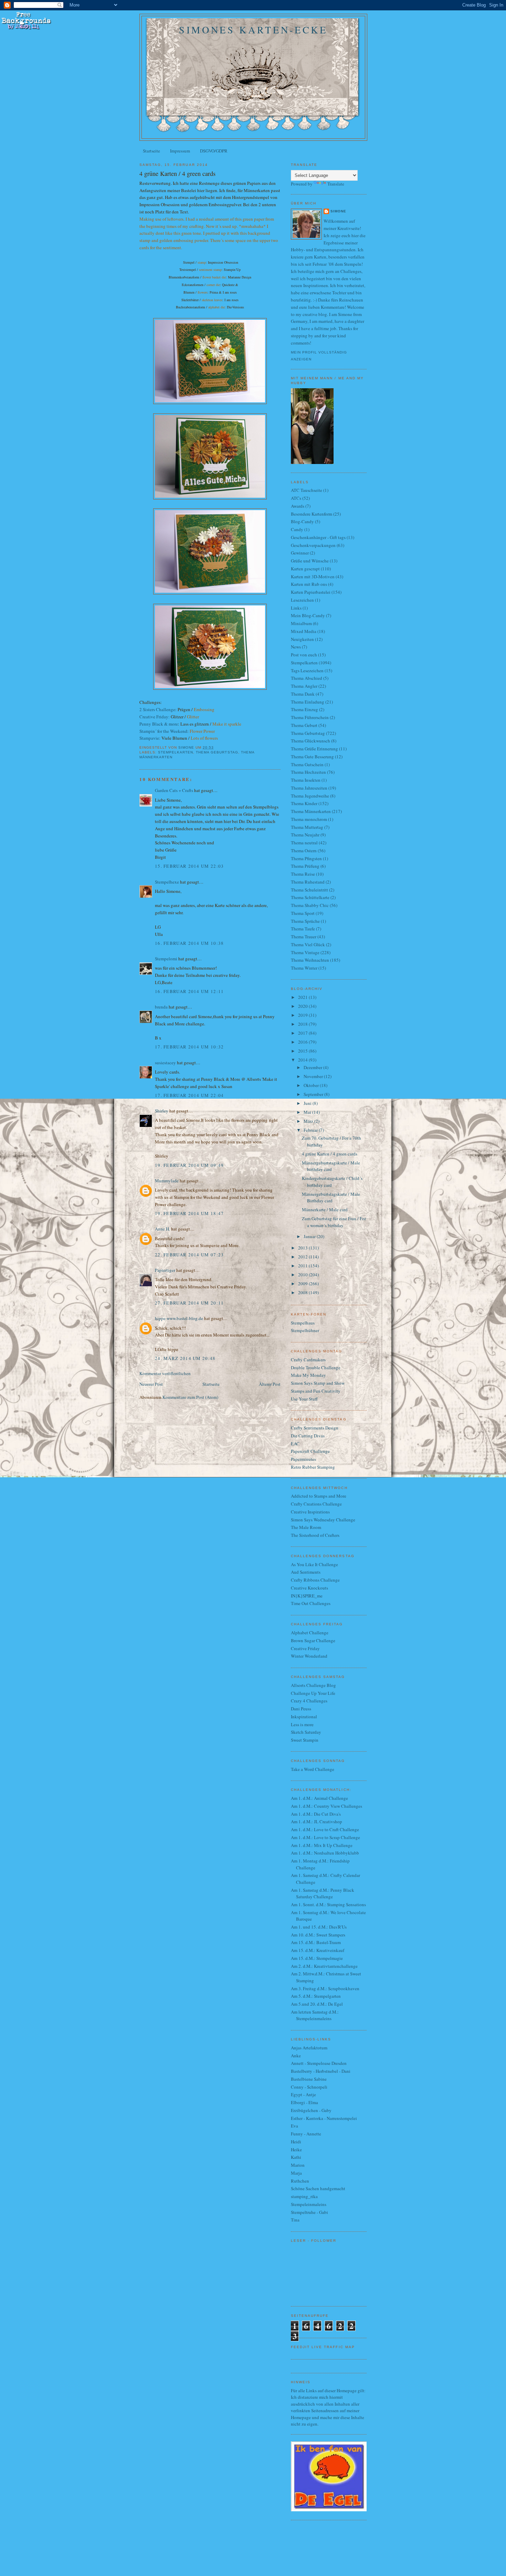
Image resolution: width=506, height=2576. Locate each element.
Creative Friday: (155, 717)
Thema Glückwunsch (310, 741)
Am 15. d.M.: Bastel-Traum (316, 1942)
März (309, 1121)
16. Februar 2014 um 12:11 (189, 991)
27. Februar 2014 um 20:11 (189, 1303)
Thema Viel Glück (308, 944)
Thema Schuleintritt (309, 890)
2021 (303, 997)
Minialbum (301, 623)
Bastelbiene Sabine (309, 2079)
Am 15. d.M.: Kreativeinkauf (318, 1950)
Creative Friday (305, 1648)
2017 (303, 1033)
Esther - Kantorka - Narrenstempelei (324, 2118)
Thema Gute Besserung (312, 757)
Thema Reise (303, 874)
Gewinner (300, 553)
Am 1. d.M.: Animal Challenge (319, 1798)
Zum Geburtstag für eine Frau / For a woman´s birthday (334, 1222)
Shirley (162, 1111)
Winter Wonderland (309, 1656)
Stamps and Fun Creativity (316, 1391)
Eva (294, 2126)
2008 (303, 1292)
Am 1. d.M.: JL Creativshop (317, 1822)
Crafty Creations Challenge (316, 1504)
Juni (308, 1103)
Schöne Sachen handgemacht (318, 2188)
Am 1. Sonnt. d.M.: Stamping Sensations (328, 1904)
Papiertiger (165, 1270)
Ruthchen (300, 2181)
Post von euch (304, 655)
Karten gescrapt (305, 569)
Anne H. (162, 1229)
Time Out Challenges (311, 1603)
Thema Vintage (305, 952)
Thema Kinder (304, 803)
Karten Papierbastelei (311, 592)
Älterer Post (270, 1384)
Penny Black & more (159, 724)
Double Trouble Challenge (316, 1368)
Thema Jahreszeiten (309, 788)
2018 (303, 1024)
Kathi (296, 2157)
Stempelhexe (167, 882)
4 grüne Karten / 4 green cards (330, 1154)
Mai (308, 1112)
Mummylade (167, 1181)
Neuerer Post (151, 1384)
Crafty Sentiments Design (315, 1428)
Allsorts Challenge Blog (313, 1685)
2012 (303, 1257)
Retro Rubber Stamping (313, 1467)
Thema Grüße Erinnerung (314, 749)
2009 (303, 1284)
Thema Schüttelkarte (310, 897)
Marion (298, 2165)
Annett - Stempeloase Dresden (319, 2063)
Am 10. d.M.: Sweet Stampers (318, 1935)
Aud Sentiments (306, 1572)
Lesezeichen (302, 600)
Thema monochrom (309, 819)
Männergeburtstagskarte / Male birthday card (331, 1166)
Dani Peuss (301, 1709)
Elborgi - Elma (304, 2102)
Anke (296, 2056)
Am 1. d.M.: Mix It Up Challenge (322, 1845)
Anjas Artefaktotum (309, 2048)
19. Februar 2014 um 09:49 (189, 1165)
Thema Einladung (308, 702)
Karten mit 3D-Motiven (313, 577)
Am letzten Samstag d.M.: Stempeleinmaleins (315, 2015)
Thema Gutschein (307, 764)
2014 (303, 1060)
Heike (296, 2150)
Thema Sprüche (305, 921)
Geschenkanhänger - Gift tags (318, 537)
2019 (303, 1015)
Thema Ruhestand (308, 882)
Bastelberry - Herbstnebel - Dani (321, 2071)
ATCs (296, 498)
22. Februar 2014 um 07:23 (189, 1255)
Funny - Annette (306, 2134)
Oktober (312, 1085)
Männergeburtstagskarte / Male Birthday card (331, 1197)
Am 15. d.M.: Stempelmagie (317, 1958)
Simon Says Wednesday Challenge (323, 1520)
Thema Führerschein (310, 717)
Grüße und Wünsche (310, 561)
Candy (297, 529)
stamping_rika (304, 2196)
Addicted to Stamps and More (319, 1496)
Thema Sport (303, 913)
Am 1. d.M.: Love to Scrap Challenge (325, 1837)
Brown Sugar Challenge (313, 1640)
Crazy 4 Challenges (309, 1701)
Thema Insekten (306, 780)
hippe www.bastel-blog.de (179, 1318)
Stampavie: (150, 738)
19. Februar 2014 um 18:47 (189, 1213)
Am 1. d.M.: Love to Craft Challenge (325, 1829)
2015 (303, 1051)
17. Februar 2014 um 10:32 (189, 1047)
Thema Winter (304, 968)
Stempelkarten (176, 752)
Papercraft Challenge (310, 1451)
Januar (310, 1236)
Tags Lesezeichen (307, 671)
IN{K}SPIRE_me (307, 1596)
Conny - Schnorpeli (309, 2087)
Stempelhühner (305, 1330)
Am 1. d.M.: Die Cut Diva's (316, 1814)
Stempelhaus (303, 1323)
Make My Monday (308, 1375)
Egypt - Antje (303, 2094)
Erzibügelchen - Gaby (311, 2110)
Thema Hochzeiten (308, 772)
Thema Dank (303, 694)
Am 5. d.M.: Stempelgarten (316, 1996)
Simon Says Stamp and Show (318, 1383)
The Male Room (306, 1527)
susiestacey (165, 1063)
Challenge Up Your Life (313, 1693)
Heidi (296, 2142)
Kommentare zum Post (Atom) (190, 1397)
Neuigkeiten (302, 639)
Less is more (302, 1724)
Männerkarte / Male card (325, 1210)
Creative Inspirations (310, 1512)
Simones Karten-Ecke (253, 30)
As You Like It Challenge (314, 1564)
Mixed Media (304, 631)
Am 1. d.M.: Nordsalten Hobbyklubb (325, 1853)
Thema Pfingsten (306, 858)
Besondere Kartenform (312, 514)
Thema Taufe (303, 929)
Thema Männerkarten (311, 811)
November (314, 1076)
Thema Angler (304, 686)
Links (296, 608)
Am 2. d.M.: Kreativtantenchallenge (324, 1966)
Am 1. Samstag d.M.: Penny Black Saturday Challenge (323, 1893)
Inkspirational (304, 1717)
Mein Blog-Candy (308, 615)
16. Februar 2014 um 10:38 (189, 943)
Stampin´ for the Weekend (163, 731)
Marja (296, 2173)
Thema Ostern (304, 851)
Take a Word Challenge (313, 1769)
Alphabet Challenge (310, 1633)
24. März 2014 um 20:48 (185, 1358)
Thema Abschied (307, 678)
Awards (298, 506)
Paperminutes (303, 1459)
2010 (303, 1275)
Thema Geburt (304, 725)
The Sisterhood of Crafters (315, 1535)
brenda (161, 1007)
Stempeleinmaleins (309, 2204)
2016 (303, 1042)
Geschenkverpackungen (313, 545)
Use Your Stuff (304, 1399)
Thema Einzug (304, 709)
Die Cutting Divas (308, 1436)
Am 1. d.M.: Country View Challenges (326, 1806)
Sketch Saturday (306, 1732)
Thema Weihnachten (310, 960)
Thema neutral (304, 843)
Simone (338, 211)
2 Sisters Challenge (157, 709)
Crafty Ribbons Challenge (315, 1580)
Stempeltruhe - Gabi (309, 2212)
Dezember (313, 1067)
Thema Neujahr (305, 835)
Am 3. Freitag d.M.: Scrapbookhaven (325, 1988)
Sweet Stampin (305, 1740)
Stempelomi (166, 959)
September (314, 1094)
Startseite (151, 151)
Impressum (180, 151)
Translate (336, 184)
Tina (295, 2220)
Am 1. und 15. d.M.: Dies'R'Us (319, 1927)
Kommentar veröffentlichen (165, 1373)
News (296, 647)
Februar (311, 1130)
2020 (303, 1006)
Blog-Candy (302, 521)
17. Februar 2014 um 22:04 (189, 1095)
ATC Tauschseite (307, 490)
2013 (303, 1248)
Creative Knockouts (309, 1588)
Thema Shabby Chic (310, 905)
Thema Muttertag (307, 827)
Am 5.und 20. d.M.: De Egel (317, 2004)
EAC (295, 1444)
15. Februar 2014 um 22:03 (189, 866)
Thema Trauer (304, 937)
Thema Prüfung (305, 866)
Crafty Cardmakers (308, 1360)
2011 (303, 1266)
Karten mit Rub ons (309, 584)
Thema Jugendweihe (310, 796)
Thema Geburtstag (217, 752)
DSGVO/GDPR (214, 151)
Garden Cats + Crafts (174, 790)
